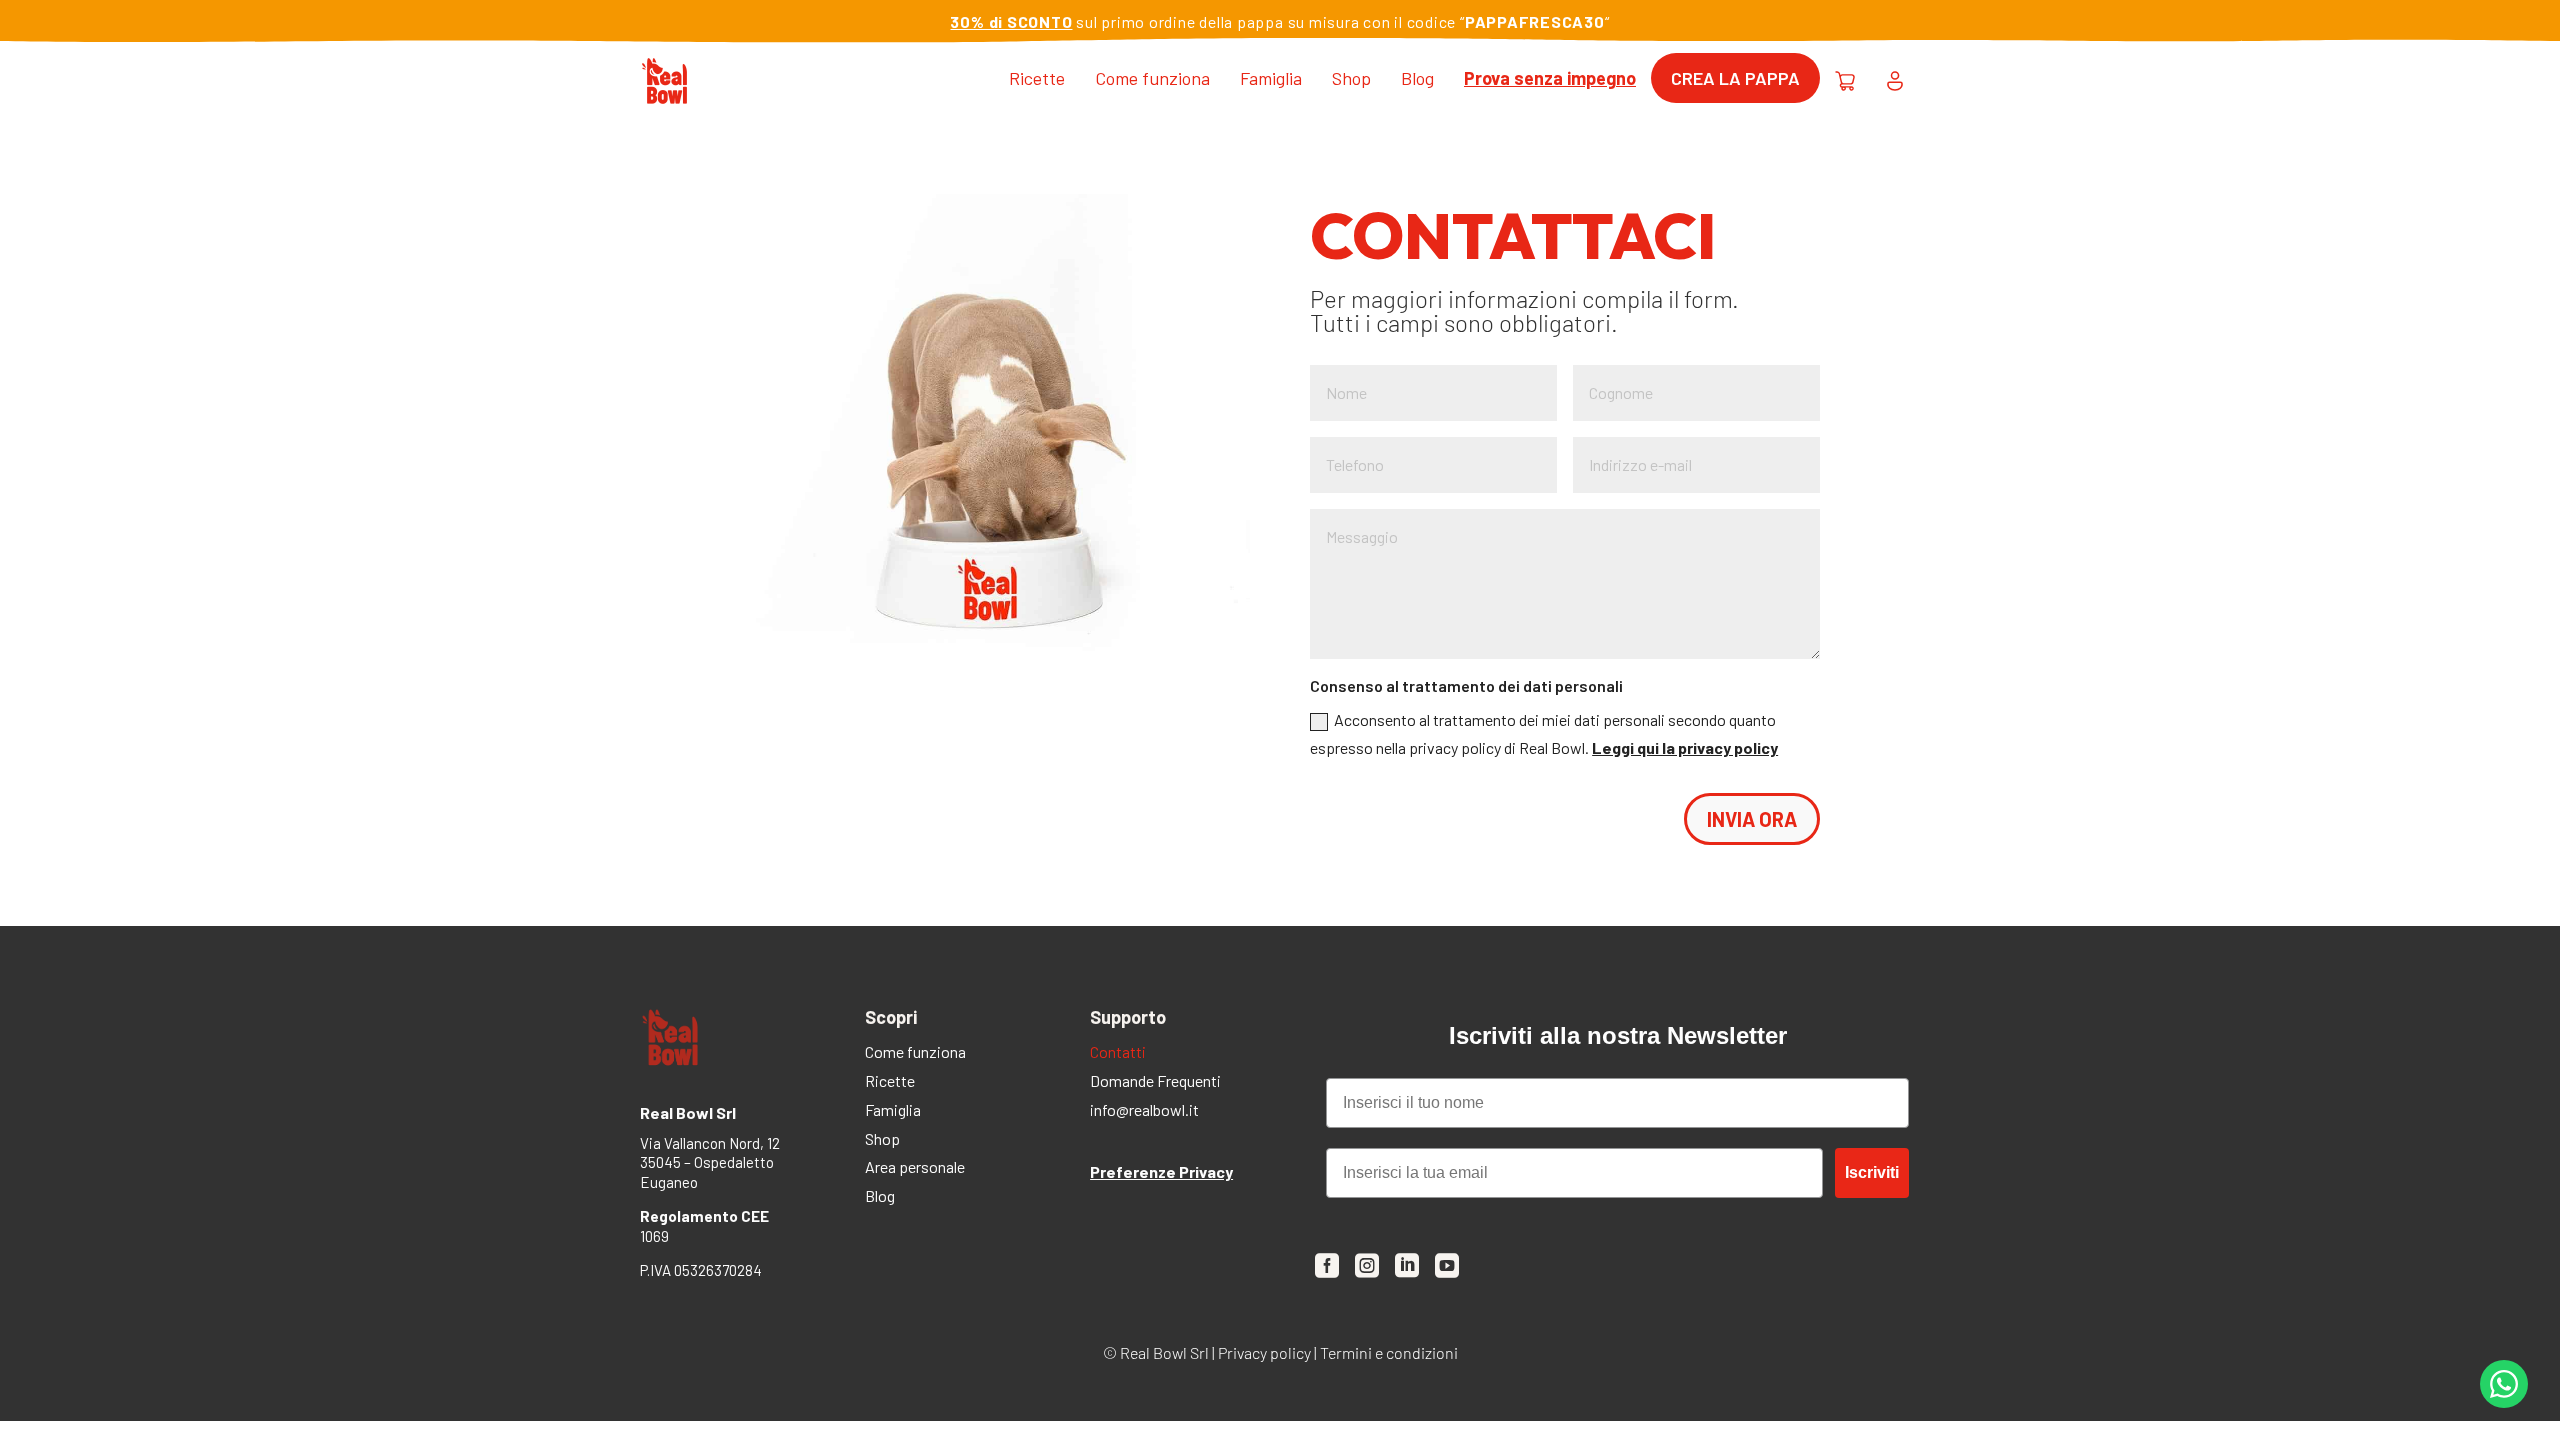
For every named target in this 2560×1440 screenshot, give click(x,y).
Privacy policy (1264, 1352)
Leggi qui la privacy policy (1685, 747)
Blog (1417, 78)
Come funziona (1152, 78)
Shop (1351, 78)
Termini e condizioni (1389, 1352)
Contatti (1118, 1053)
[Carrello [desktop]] (1845, 78)
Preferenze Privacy (1161, 1171)
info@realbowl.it (1144, 1111)
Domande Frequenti (1155, 1082)
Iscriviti (1872, 1172)
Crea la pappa (1735, 78)
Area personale (915, 1168)
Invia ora (1752, 819)
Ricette (1037, 78)
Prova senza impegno (1550, 78)
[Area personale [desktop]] (1895, 78)
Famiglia (1271, 78)
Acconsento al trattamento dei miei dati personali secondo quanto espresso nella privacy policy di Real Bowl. (1544, 733)
